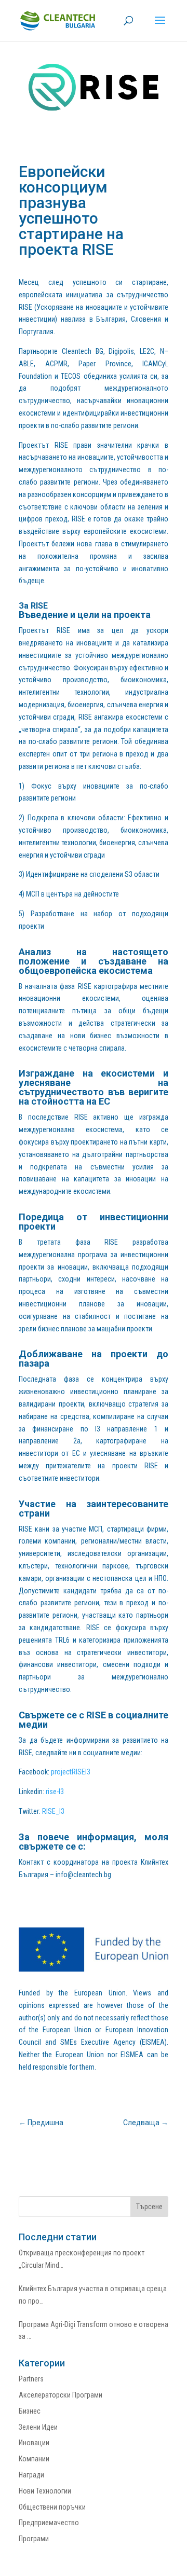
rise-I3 (55, 1792)
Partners (31, 2379)
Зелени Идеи (38, 2427)
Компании (34, 2459)
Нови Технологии (45, 2491)
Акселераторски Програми (61, 2395)
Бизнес (30, 2411)
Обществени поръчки (52, 2507)
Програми (34, 2539)
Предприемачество (49, 2523)
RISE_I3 (53, 1811)
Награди (31, 2475)
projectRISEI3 (71, 1772)
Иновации (34, 2443)
